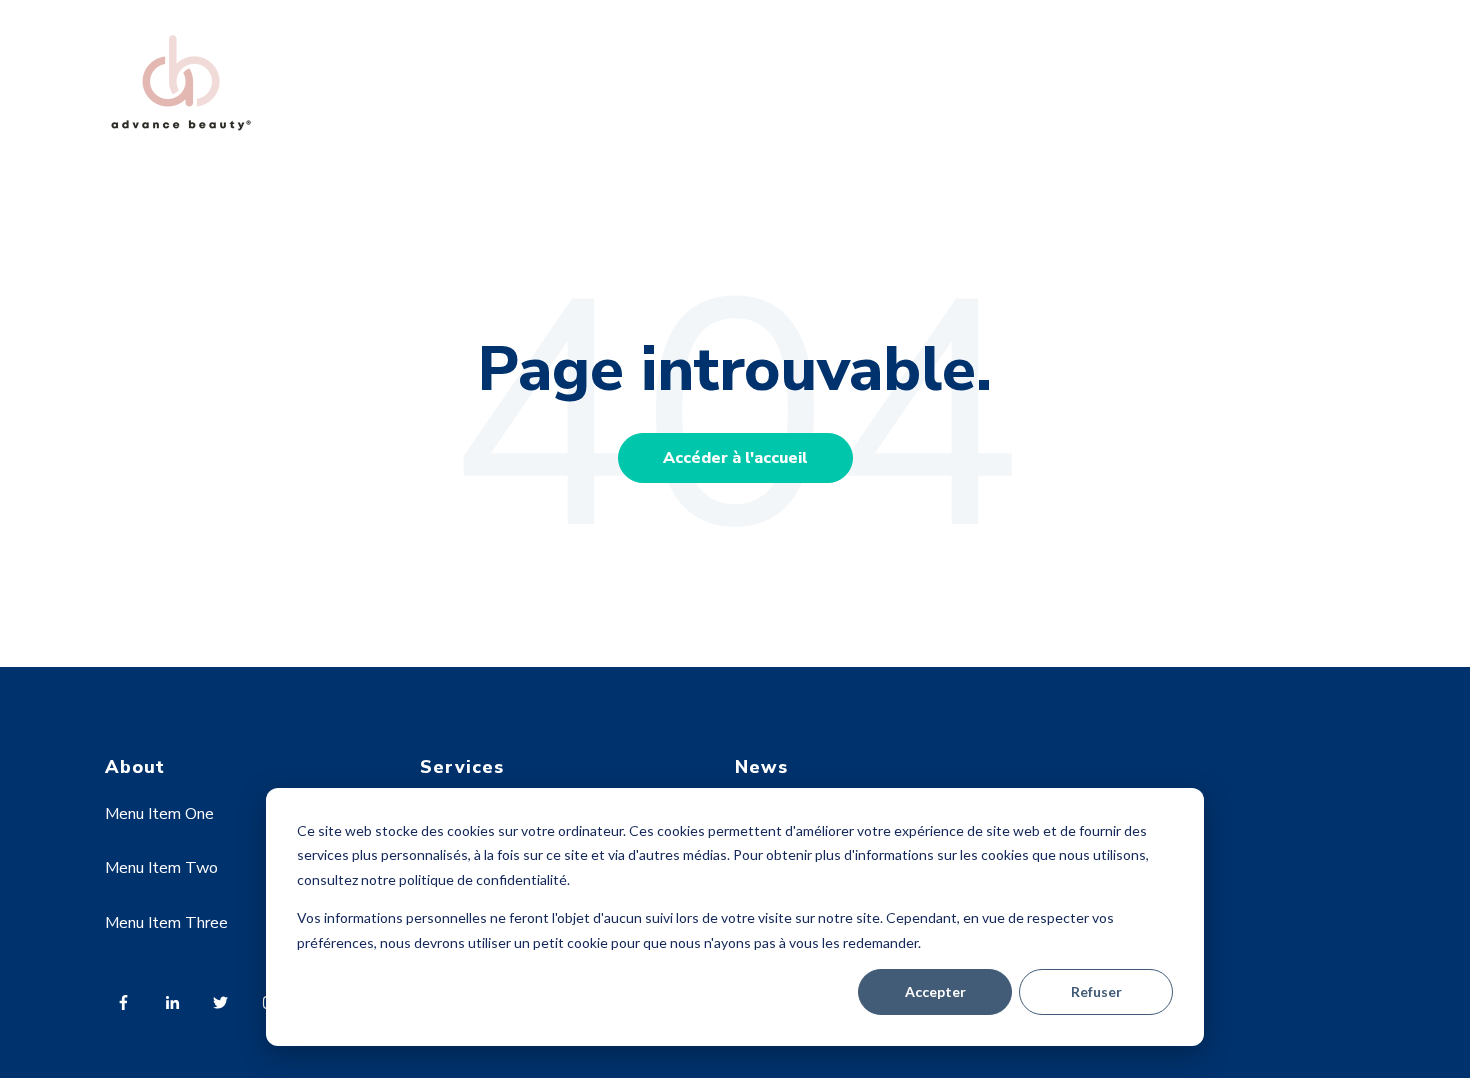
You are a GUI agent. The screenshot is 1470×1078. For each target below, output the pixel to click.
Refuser (1096, 991)
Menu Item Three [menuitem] (166, 923)
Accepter (935, 991)
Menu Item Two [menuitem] (161, 868)
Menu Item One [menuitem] (159, 814)
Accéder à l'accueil (735, 458)
